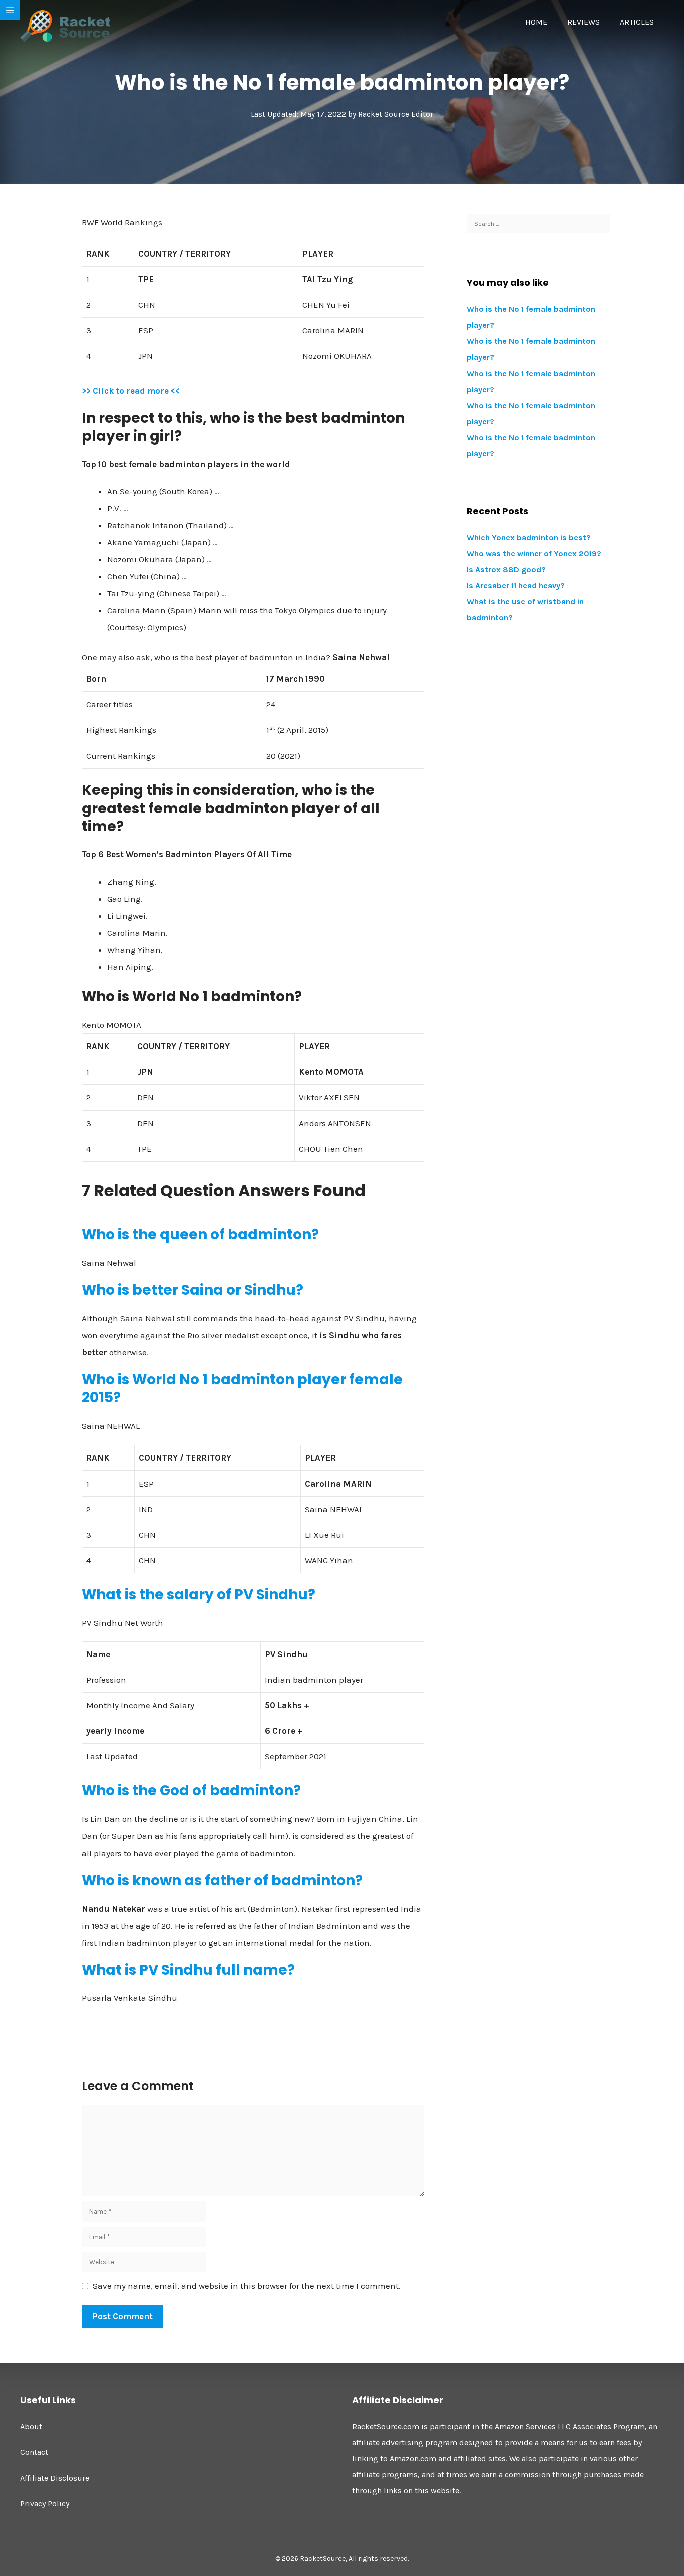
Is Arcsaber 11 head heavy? (516, 586)
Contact (34, 2452)
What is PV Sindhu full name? (188, 1970)
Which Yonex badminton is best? (529, 537)
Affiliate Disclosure (55, 2478)
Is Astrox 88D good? (506, 570)
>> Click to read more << (131, 391)
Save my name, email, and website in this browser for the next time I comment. (247, 2286)
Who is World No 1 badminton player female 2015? (242, 1389)
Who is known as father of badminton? (222, 1880)
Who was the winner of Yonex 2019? (534, 554)
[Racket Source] (65, 25)
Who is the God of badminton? (191, 1791)
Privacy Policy (45, 2504)
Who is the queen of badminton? (200, 1234)
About (31, 2427)
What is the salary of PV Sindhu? (199, 1594)
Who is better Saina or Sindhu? (193, 1290)
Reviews (584, 22)
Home (536, 22)
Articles (637, 22)
